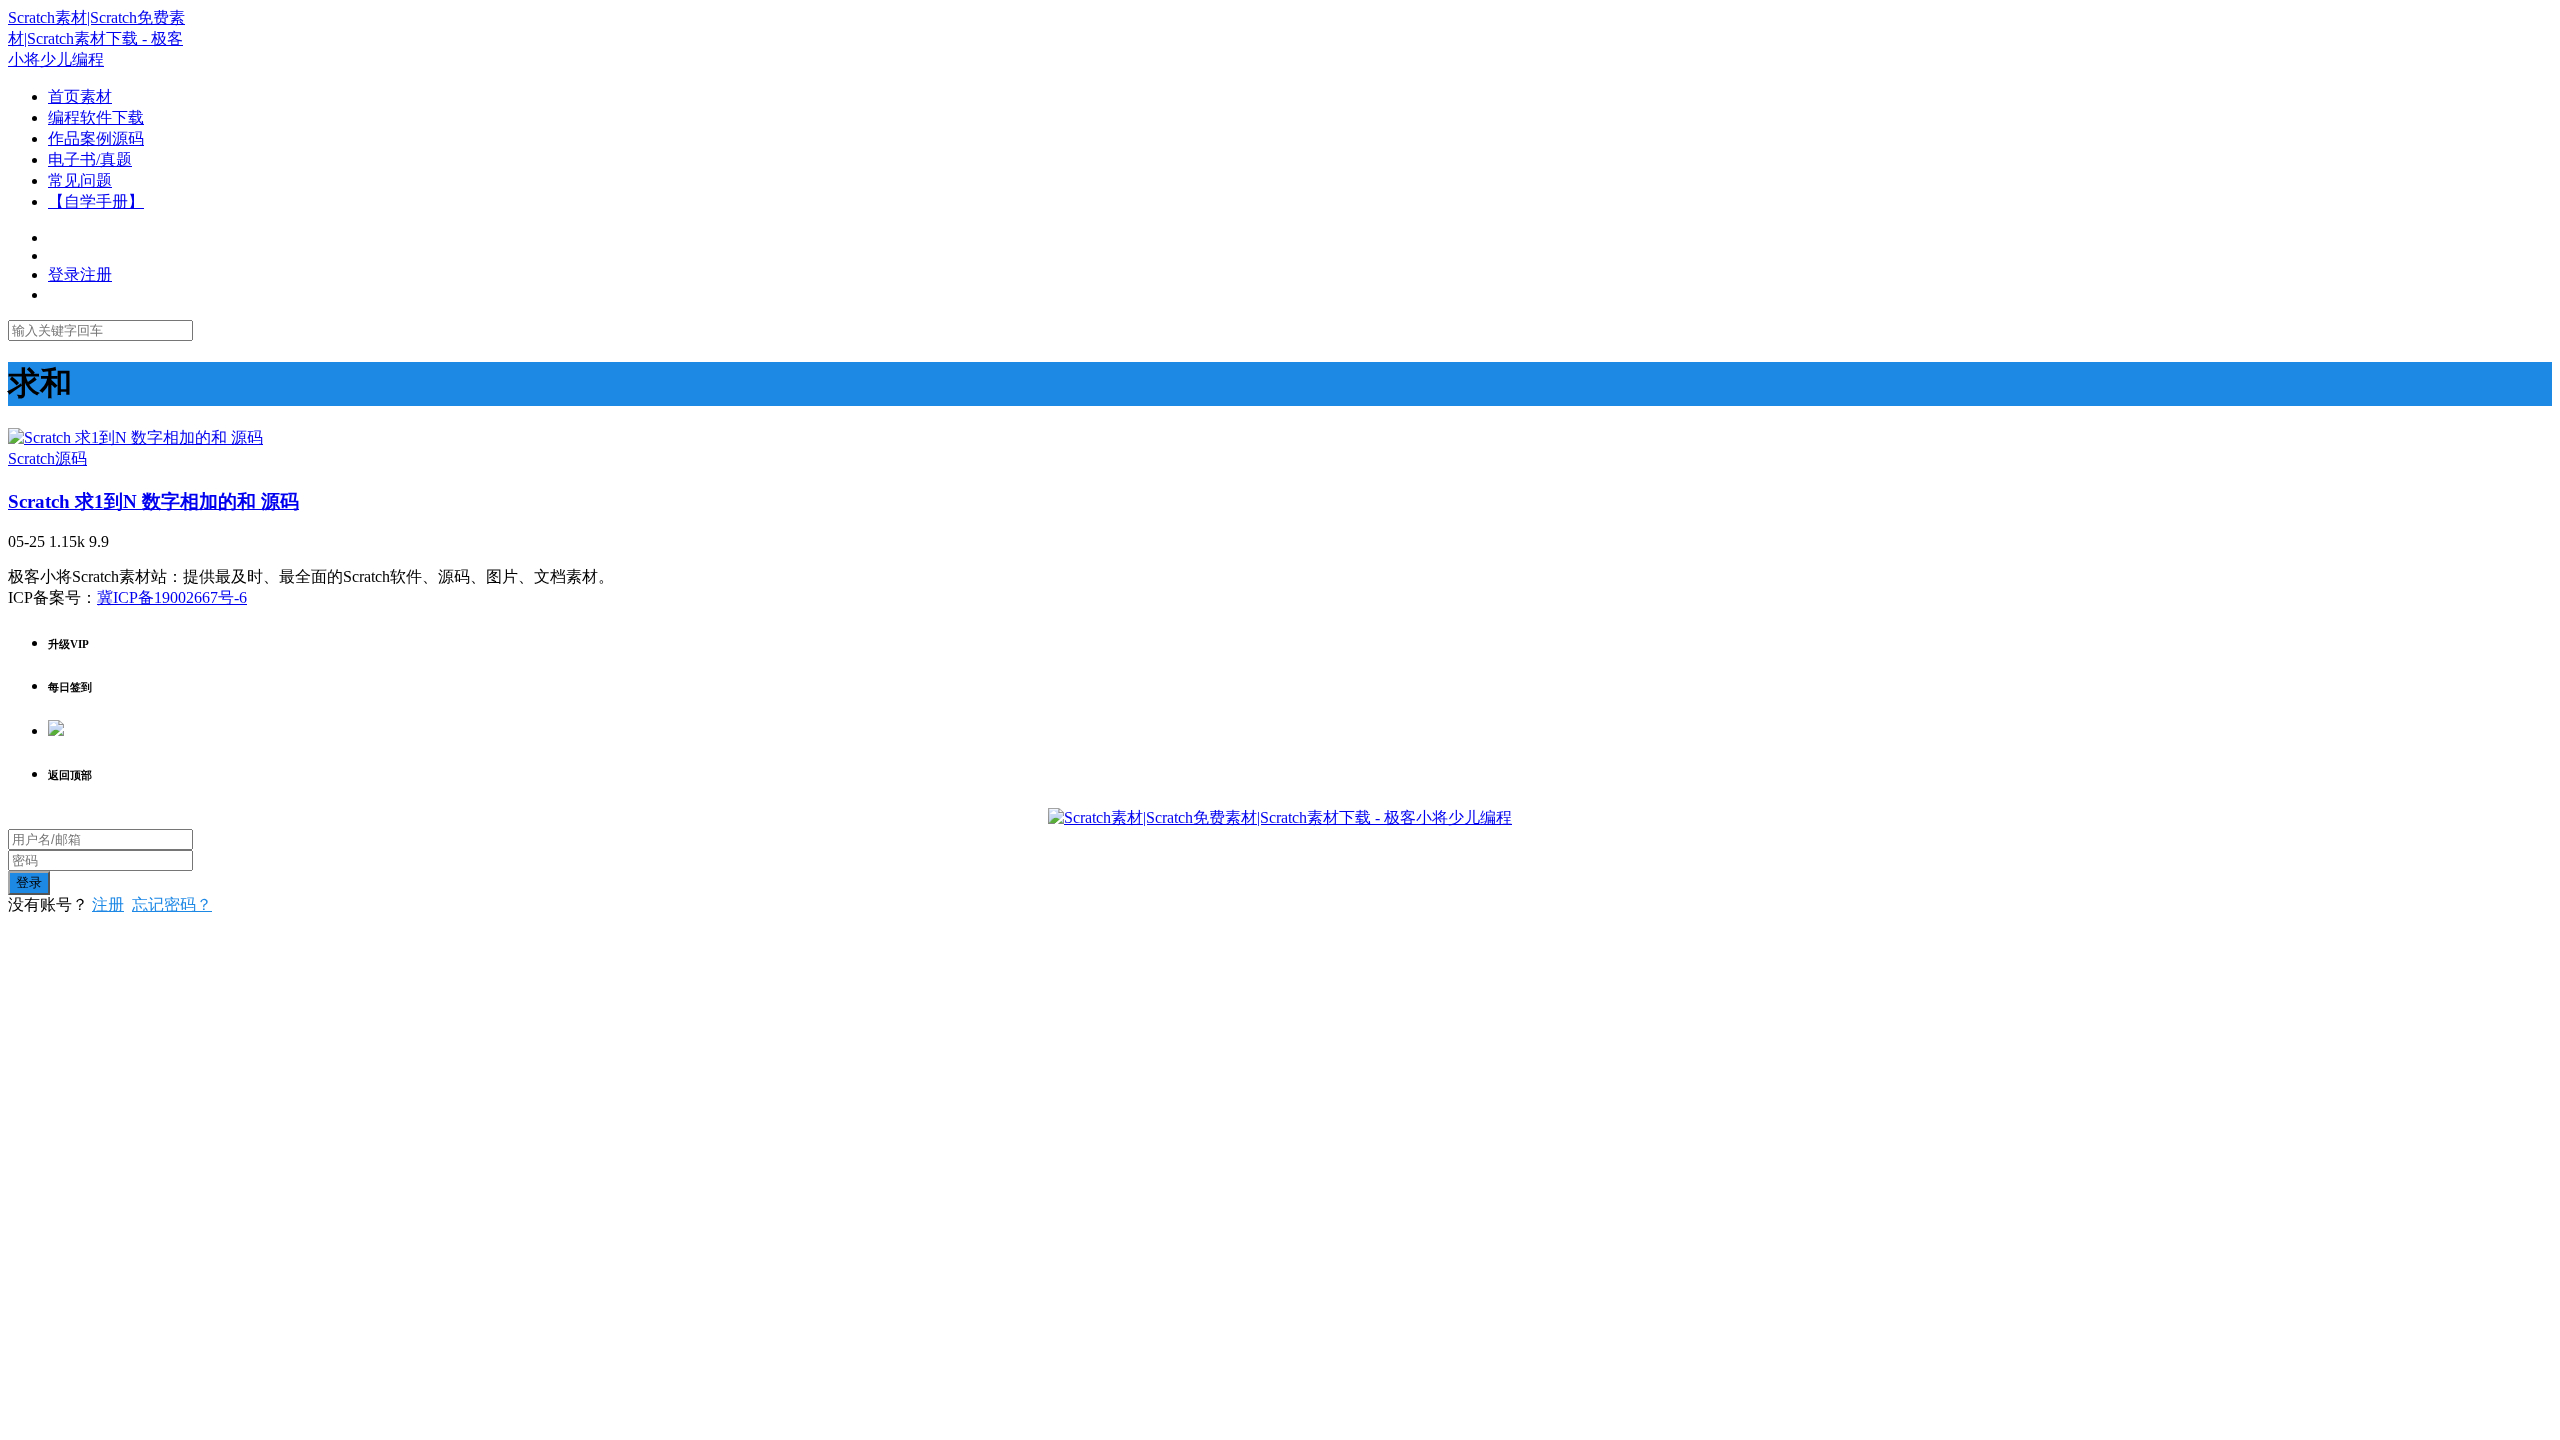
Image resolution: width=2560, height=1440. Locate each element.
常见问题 (80, 180)
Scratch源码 (47, 458)
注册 (108, 904)
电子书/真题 (90, 159)
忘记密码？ (172, 904)
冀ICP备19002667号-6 (172, 597)
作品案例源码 (96, 138)
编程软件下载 (96, 117)
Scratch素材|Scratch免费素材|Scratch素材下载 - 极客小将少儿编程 (96, 38)
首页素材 (80, 96)
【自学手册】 (96, 201)
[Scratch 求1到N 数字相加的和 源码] (135, 437)
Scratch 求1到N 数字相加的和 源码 (153, 501)
